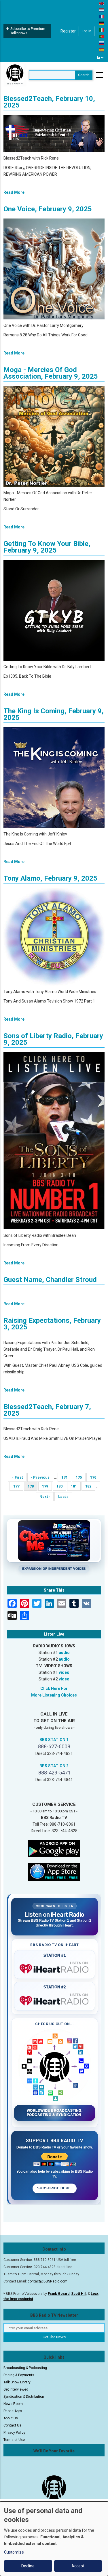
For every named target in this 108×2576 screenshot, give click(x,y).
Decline (28, 2566)
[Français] (102, 16)
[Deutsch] (102, 23)
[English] (102, 3)
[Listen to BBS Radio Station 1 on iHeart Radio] (55, 1968)
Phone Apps (13, 2411)
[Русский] (102, 43)
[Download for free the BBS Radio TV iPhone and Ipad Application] (54, 1872)
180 (61, 1486)
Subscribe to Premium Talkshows (28, 31)
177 (18, 1486)
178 (33, 1487)
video (64, 1672)
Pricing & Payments (19, 2375)
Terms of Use (14, 2440)
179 (47, 1486)
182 (90, 1486)
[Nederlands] (102, 10)
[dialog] (54, 2539)
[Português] (102, 36)
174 (66, 1477)
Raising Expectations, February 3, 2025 (52, 1324)
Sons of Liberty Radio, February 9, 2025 (53, 1039)
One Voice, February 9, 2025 (48, 209)
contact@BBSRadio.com (48, 2281)
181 (76, 1486)
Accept (78, 2566)
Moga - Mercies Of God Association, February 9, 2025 (51, 373)
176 (95, 1477)
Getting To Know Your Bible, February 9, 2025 (47, 547)
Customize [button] (14, 2552)
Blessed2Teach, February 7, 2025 (47, 1410)
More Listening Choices (54, 1695)
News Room (13, 2404)
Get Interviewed (16, 2389)
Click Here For (54, 1688)
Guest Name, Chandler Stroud (50, 1280)
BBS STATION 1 (54, 1740)
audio (64, 1653)
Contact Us (12, 2425)
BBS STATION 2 (54, 1766)
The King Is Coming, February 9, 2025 (54, 714)
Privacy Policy (14, 2433)
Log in (87, 31)
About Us (11, 2418)
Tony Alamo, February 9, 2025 (50, 878)
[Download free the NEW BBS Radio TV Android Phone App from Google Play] (54, 1848)
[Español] (102, 49)
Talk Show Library (17, 2382)
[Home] (15, 75)
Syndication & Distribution (24, 2397)
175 (80, 1477)
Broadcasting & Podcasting (25, 2368)
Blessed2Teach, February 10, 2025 (49, 102)
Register (68, 31)
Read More (14, 192)
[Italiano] (102, 30)
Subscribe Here (54, 2188)
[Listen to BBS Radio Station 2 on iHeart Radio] (55, 2000)
